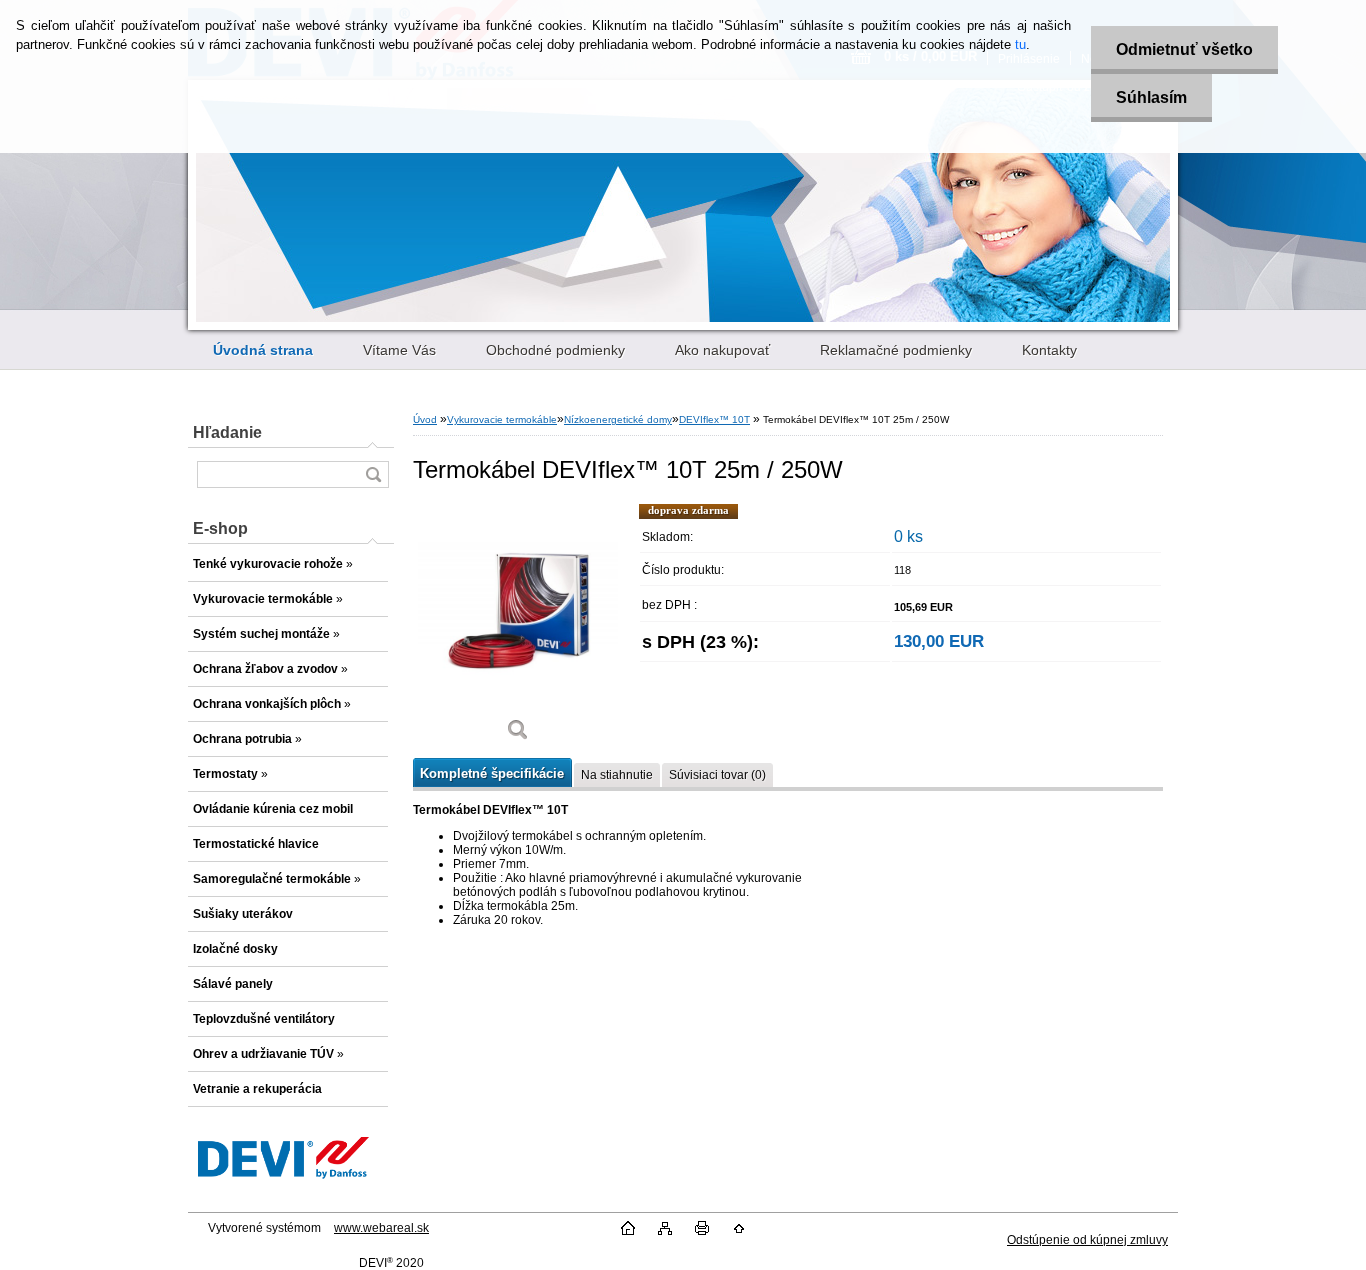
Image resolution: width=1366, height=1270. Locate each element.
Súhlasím (1151, 97)
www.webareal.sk (381, 1228)
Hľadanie (227, 432)
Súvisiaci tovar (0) (717, 775)
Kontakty (1049, 350)
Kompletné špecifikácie (492, 773)
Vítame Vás (399, 350)
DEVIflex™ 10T (714, 419)
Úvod (425, 419)
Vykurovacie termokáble (502, 419)
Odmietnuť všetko (1184, 49)
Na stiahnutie (617, 775)
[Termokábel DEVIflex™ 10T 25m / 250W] (518, 629)
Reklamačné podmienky (896, 350)
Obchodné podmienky (555, 350)
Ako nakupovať (722, 350)
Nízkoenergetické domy (618, 419)
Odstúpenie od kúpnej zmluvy (1087, 1240)
